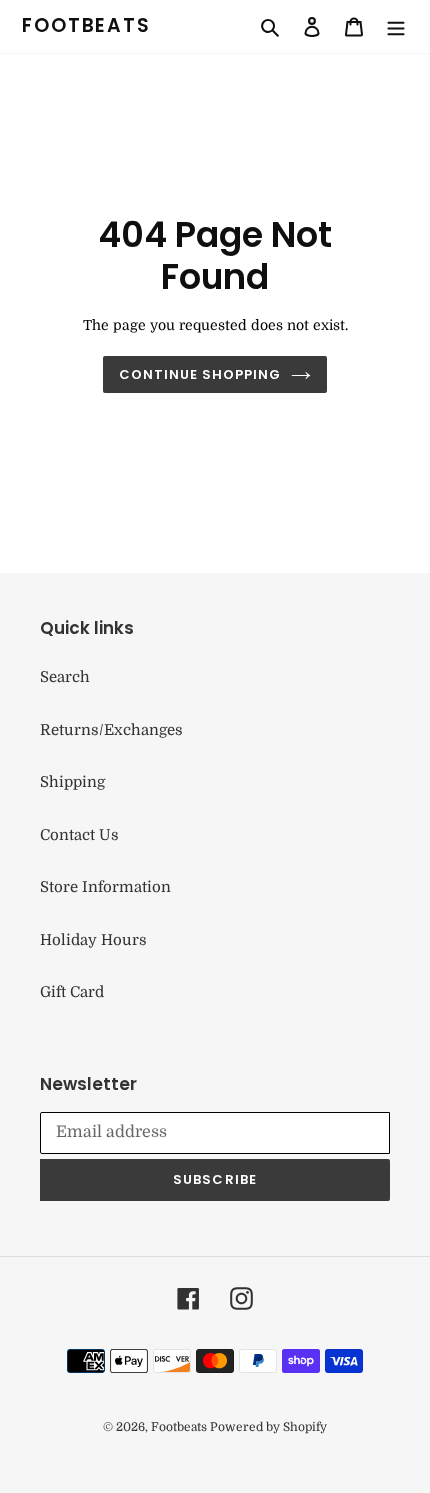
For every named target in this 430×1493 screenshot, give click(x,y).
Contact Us (79, 835)
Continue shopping (200, 374)
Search (65, 677)
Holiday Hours (93, 940)
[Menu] (396, 26)
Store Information (105, 887)
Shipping (72, 782)
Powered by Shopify (268, 1427)
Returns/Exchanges (111, 730)
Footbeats (86, 26)
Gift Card (72, 992)
